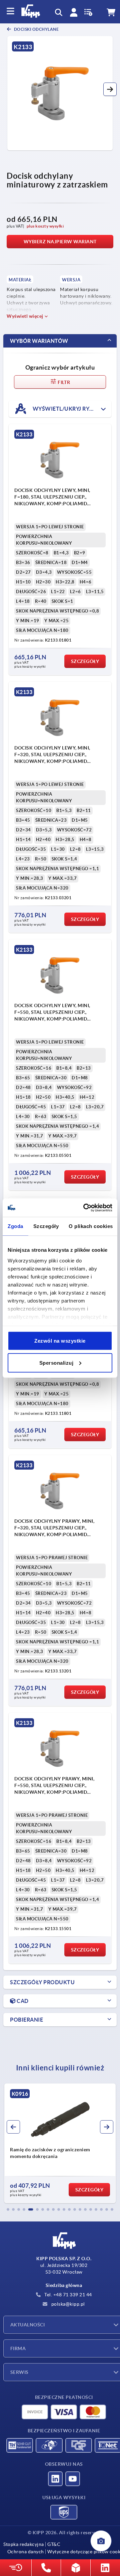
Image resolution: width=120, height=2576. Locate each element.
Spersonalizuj (56, 1363)
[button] (110, 89)
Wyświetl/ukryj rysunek (70, 408)
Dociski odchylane (36, 29)
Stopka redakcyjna (24, 2544)
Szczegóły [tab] (46, 1226)
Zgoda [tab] (15, 1226)
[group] (60, 2143)
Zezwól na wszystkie (60, 1341)
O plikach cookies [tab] (91, 1226)
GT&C (54, 2544)
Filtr (63, 382)
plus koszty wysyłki (45, 226)
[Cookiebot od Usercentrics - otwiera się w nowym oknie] (85, 1208)
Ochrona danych (26, 2552)
